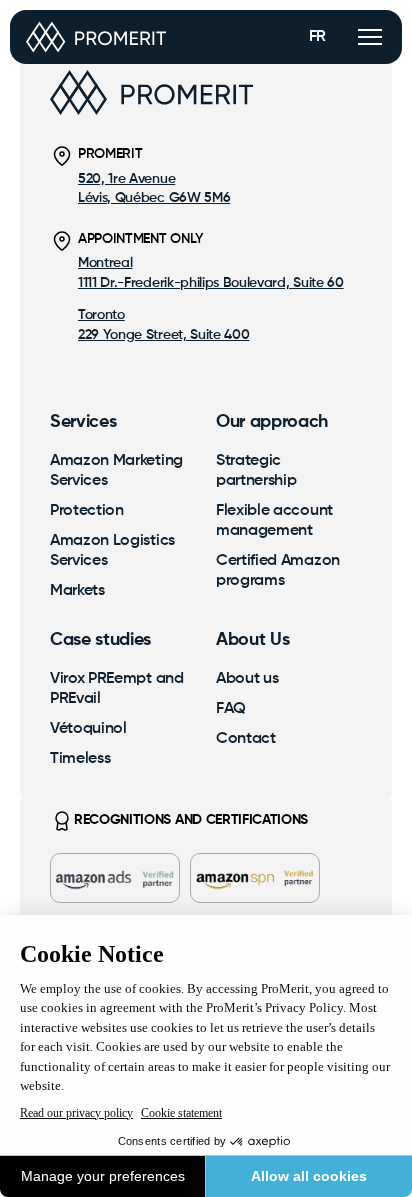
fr (317, 37)
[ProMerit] (96, 37)
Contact (246, 739)
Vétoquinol (88, 729)
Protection (87, 511)
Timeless (80, 759)
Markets (77, 591)
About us (247, 679)
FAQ (231, 709)
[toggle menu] (370, 37)
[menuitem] (118, 471)
